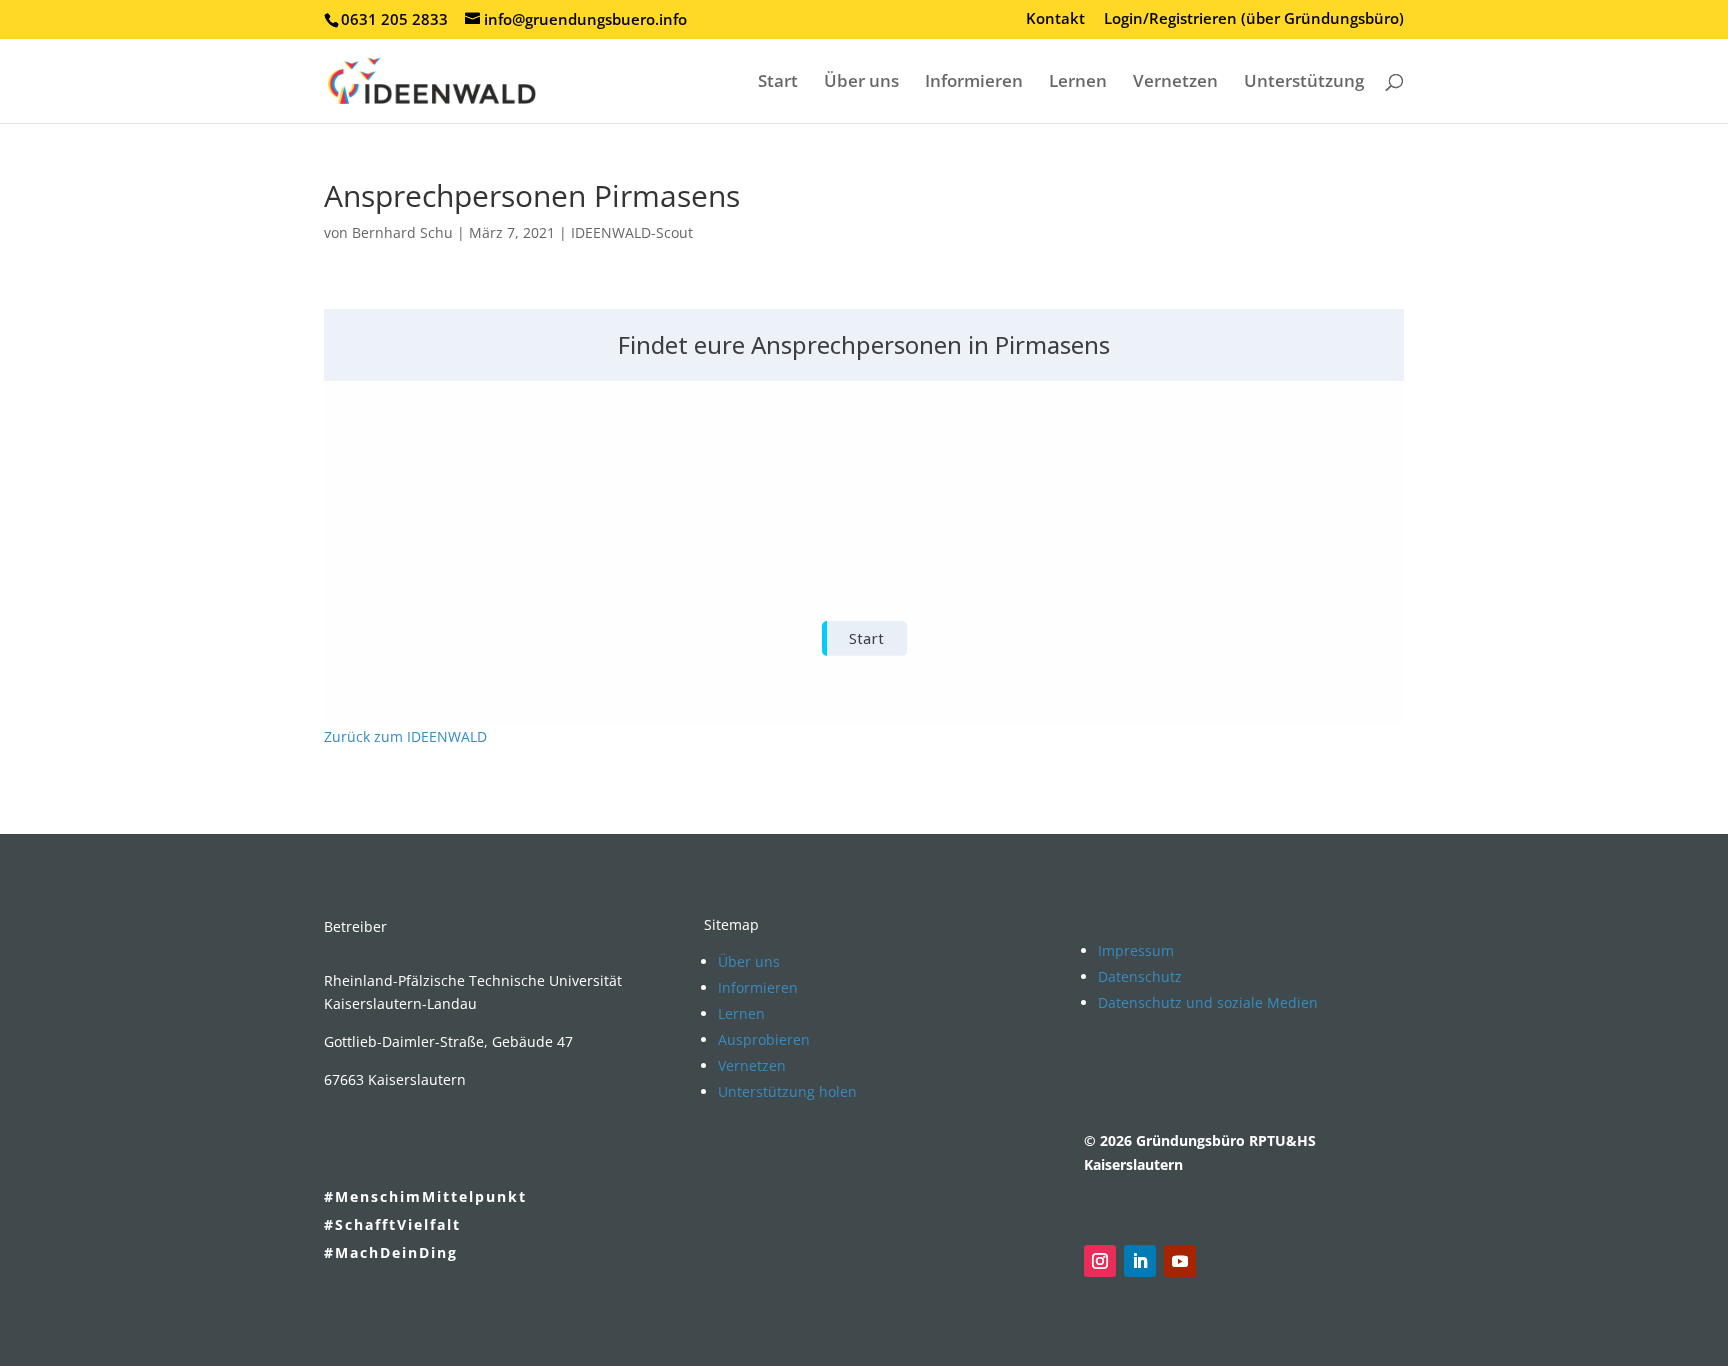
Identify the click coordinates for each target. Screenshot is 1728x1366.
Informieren (974, 83)
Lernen (1078, 83)
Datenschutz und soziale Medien (1208, 1002)
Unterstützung (1304, 83)
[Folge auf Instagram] (1100, 1261)
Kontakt (1055, 19)
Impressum (1136, 950)
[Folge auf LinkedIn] (1140, 1261)
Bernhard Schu (402, 232)
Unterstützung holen (787, 1091)
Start (778, 83)
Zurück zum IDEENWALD (405, 736)
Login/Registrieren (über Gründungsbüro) (1254, 19)
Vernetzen (1175, 83)
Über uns (861, 83)
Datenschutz (1140, 976)
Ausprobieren (764, 1039)
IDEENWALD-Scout (632, 232)
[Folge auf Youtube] (1180, 1261)
